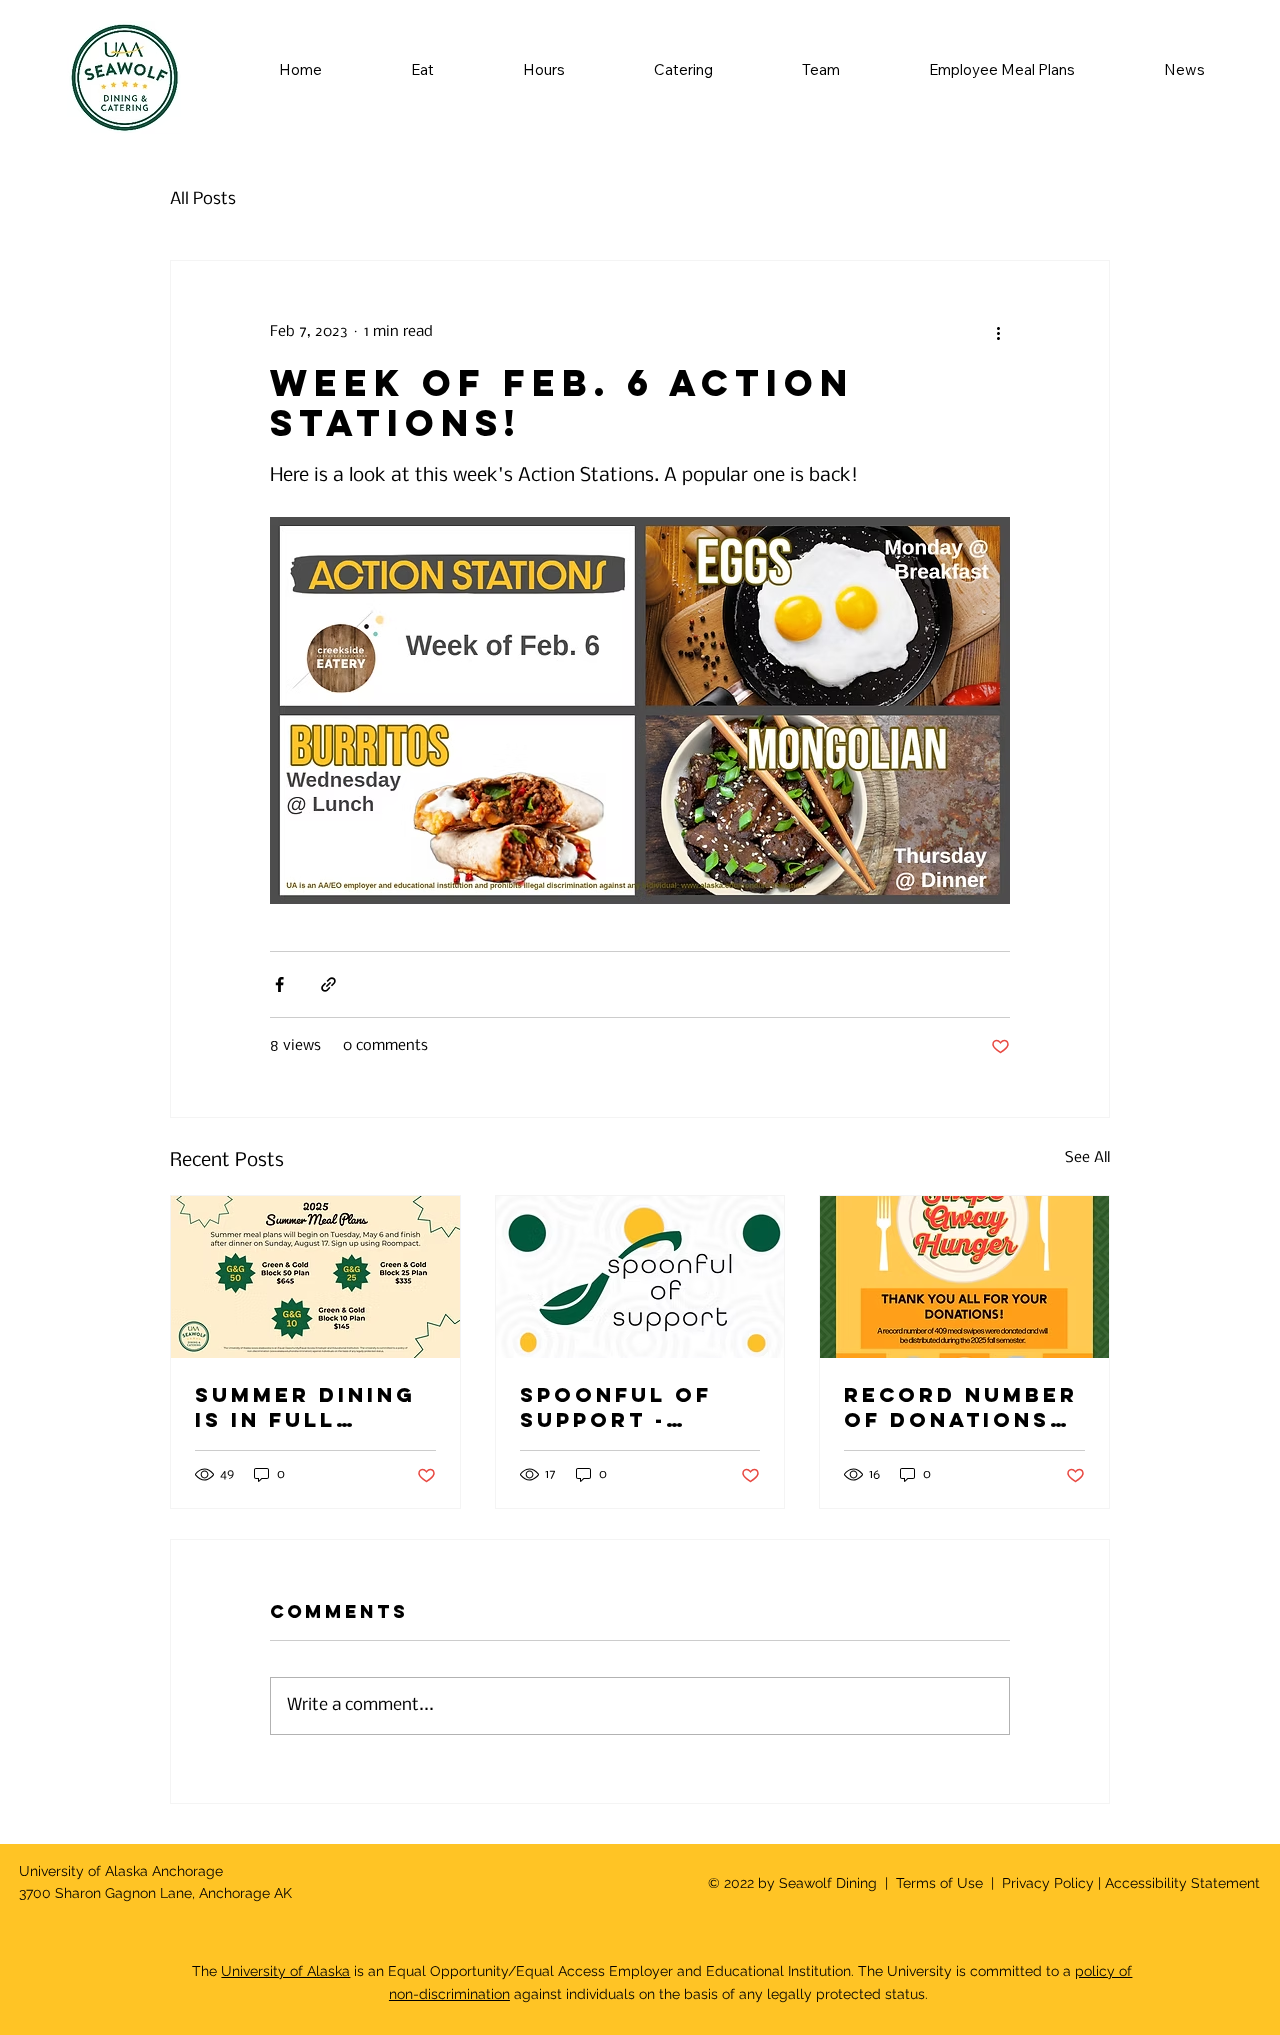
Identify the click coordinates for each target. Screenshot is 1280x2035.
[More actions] (998, 333)
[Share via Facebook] (279, 984)
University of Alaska (285, 1971)
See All (1087, 1158)
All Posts (203, 199)
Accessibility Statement (1182, 1883)
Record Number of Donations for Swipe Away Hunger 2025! (961, 1407)
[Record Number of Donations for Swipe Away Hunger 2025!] (964, 1277)
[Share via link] (328, 984)
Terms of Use (939, 1883)
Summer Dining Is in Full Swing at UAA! (305, 1407)
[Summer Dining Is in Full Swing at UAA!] (315, 1277)
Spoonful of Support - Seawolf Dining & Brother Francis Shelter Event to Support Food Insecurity (637, 1407)
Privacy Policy (1046, 1883)
